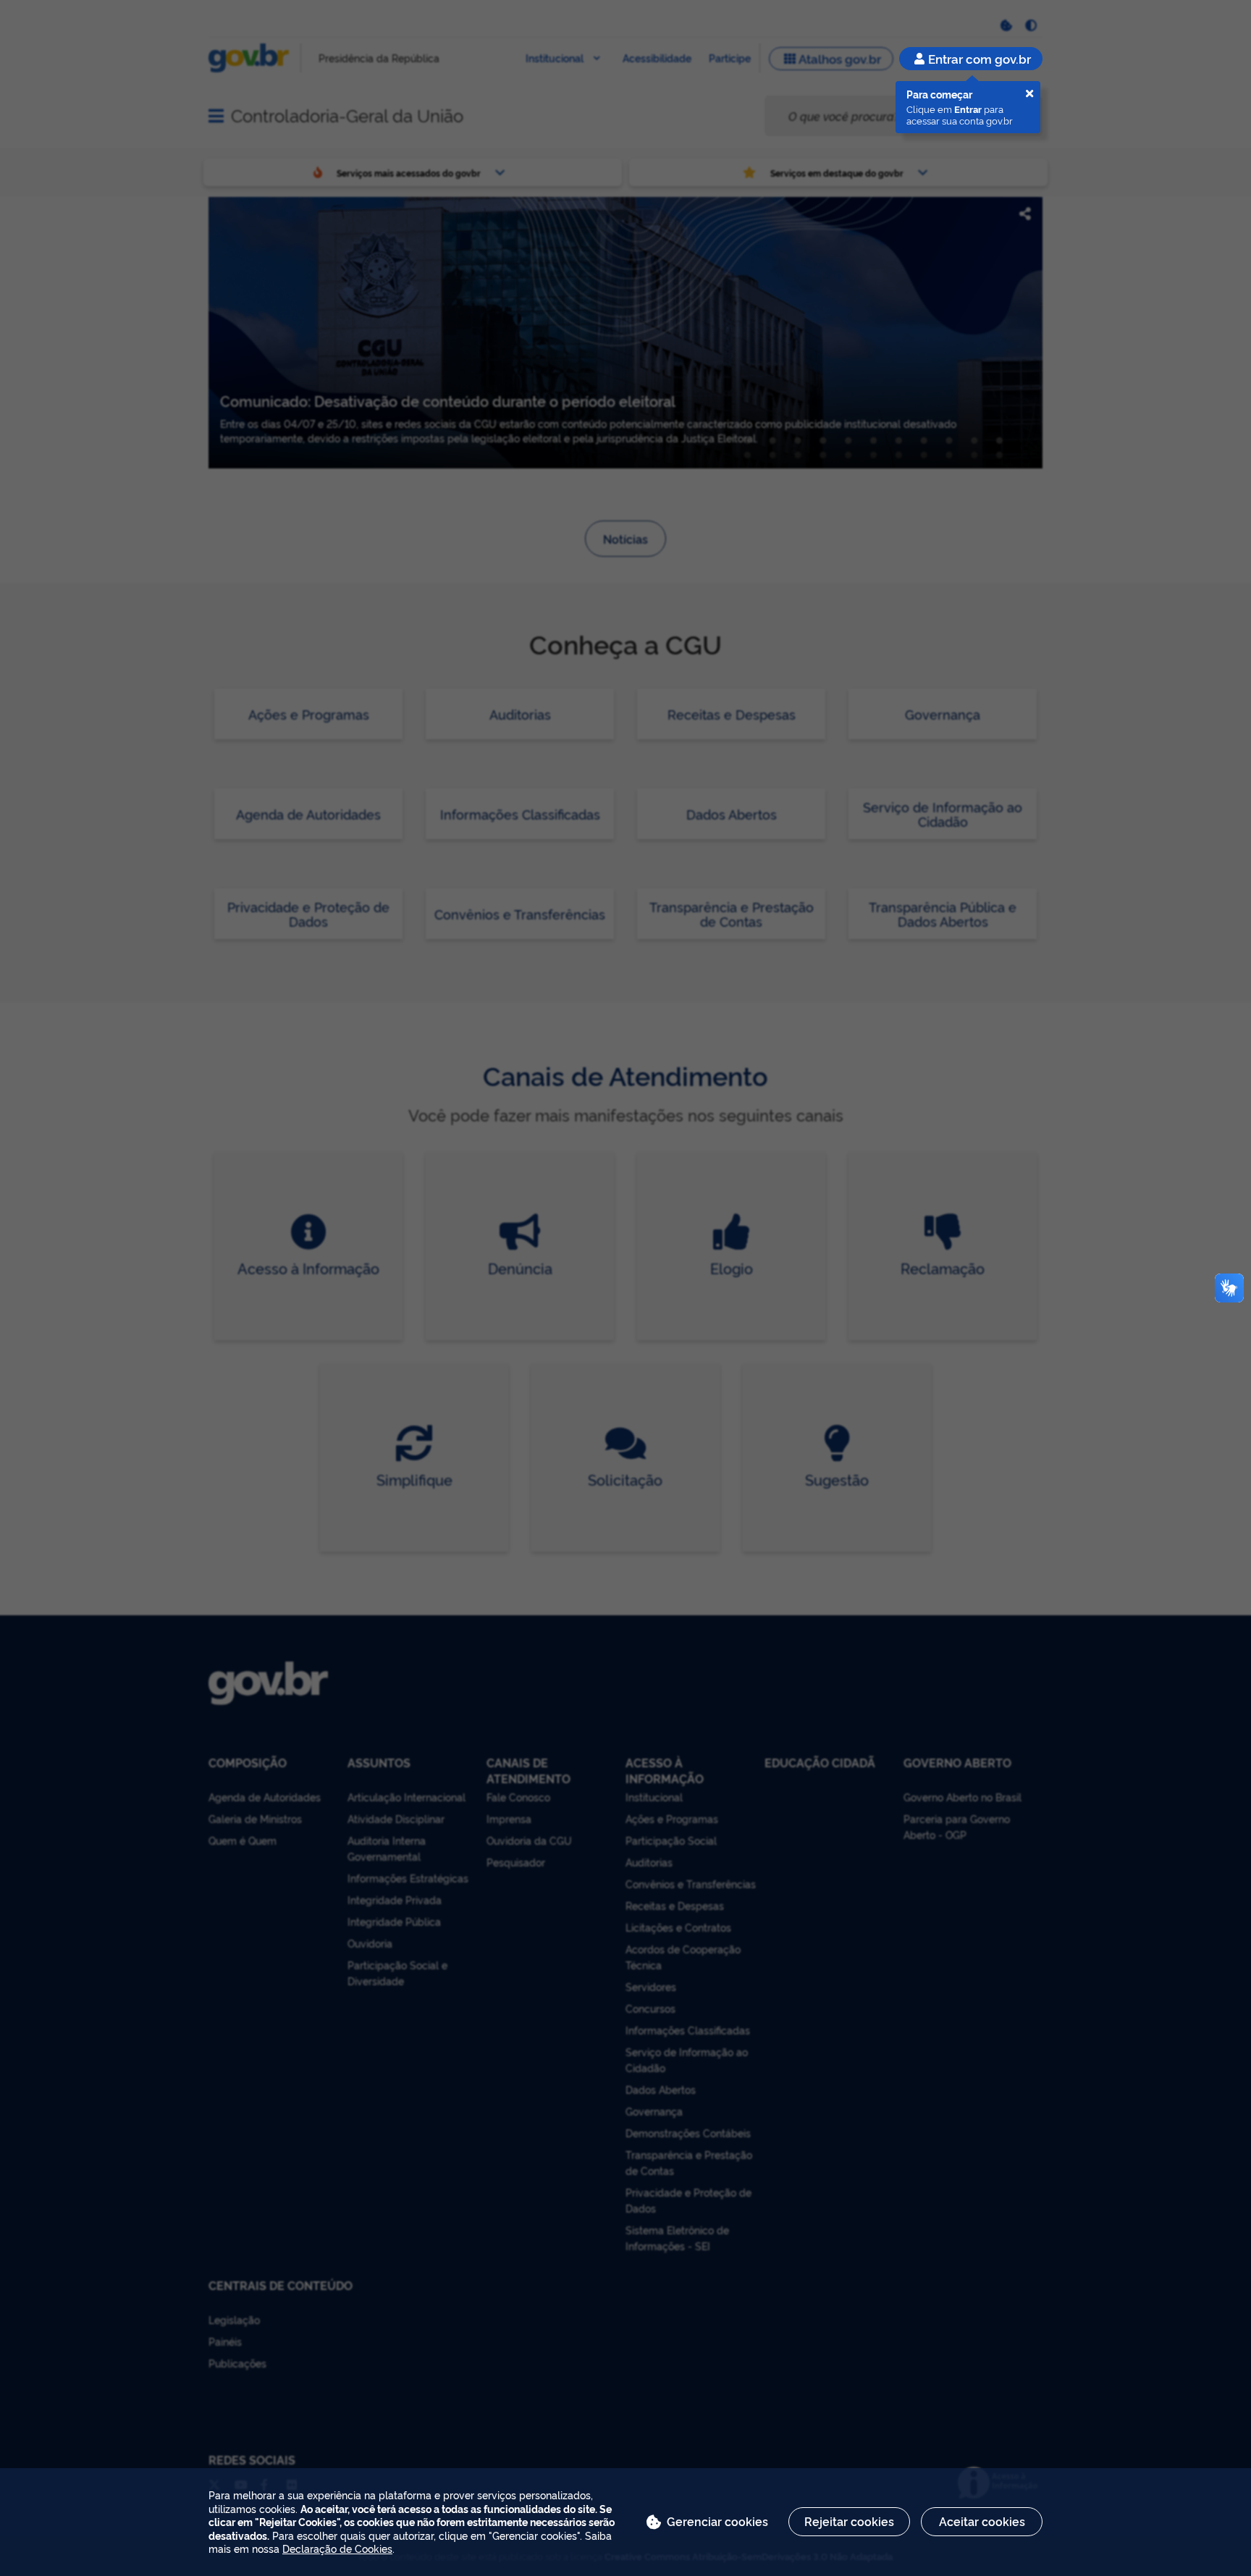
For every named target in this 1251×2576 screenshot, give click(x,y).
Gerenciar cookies (717, 2521)
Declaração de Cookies (337, 2548)
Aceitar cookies (982, 2521)
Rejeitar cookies (849, 2521)
